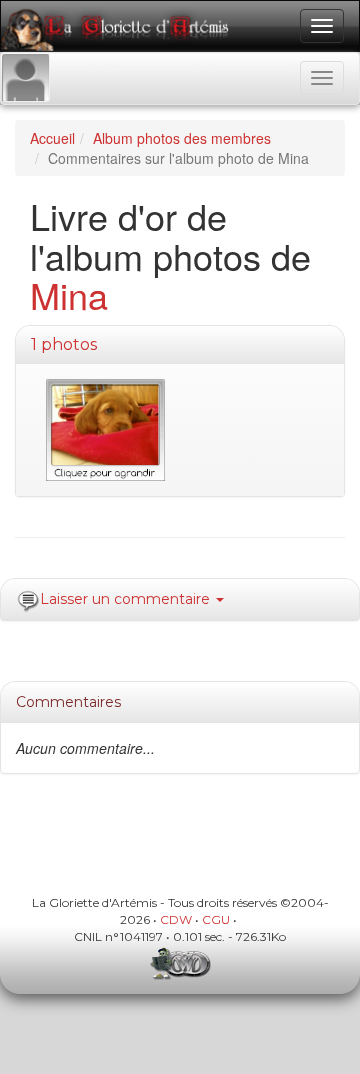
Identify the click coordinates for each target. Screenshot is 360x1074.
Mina (69, 294)
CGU (216, 919)
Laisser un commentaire (127, 599)
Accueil (52, 138)
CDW (176, 919)
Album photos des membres (182, 138)
